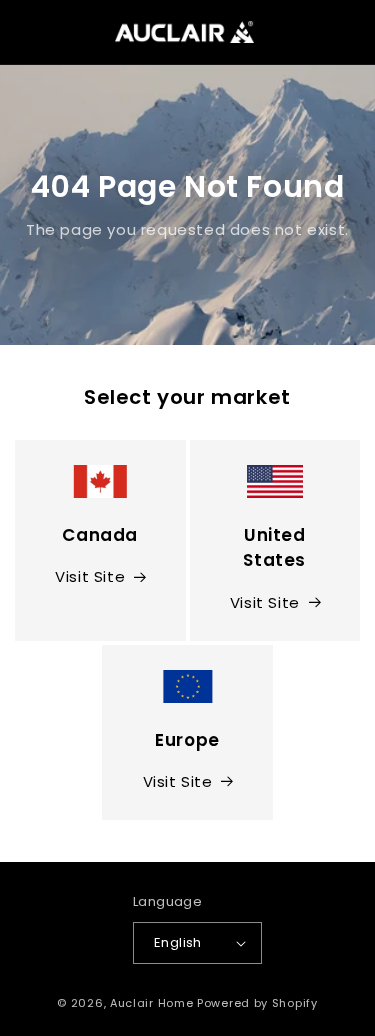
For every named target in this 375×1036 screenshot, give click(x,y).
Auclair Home (151, 1003)
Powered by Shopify (257, 1003)
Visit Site (90, 576)
